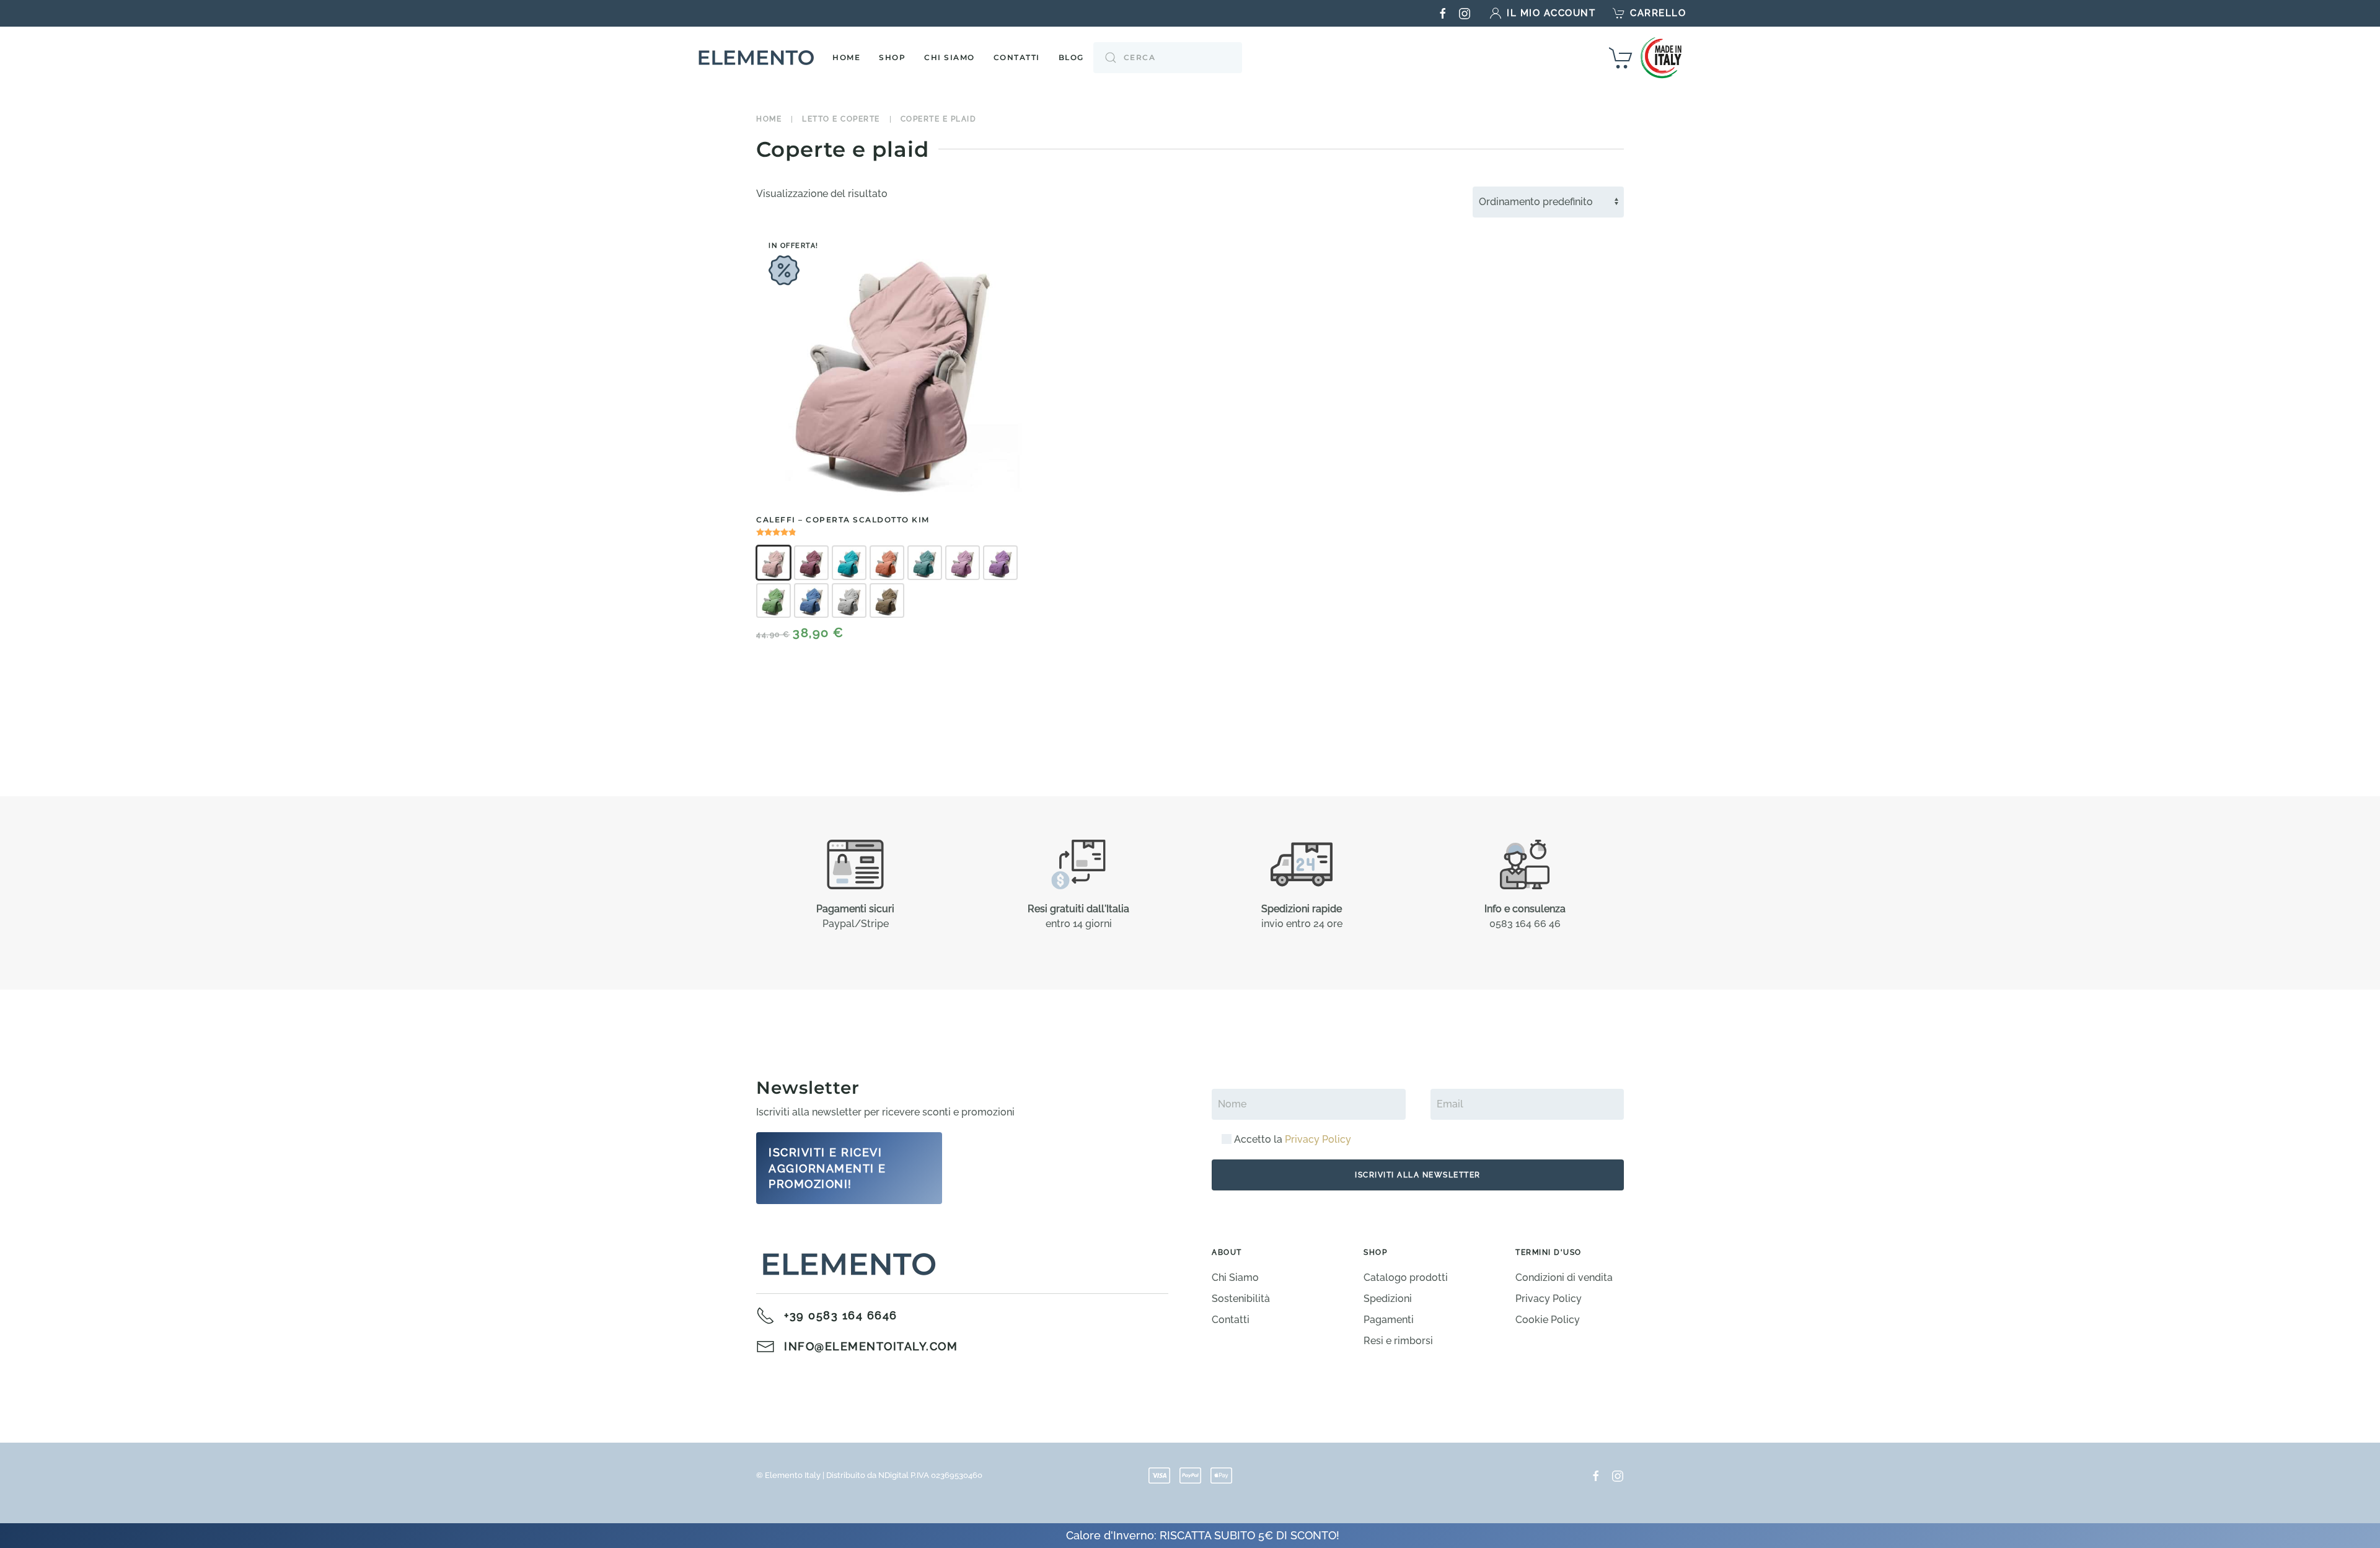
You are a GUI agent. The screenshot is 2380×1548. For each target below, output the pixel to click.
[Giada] (773, 600)
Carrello (1658, 13)
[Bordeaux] (811, 563)
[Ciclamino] (1000, 563)
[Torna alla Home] (759, 58)
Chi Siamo (950, 57)
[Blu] (811, 600)
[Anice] (849, 563)
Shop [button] (892, 57)
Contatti (1017, 57)
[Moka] (887, 600)
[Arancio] (887, 563)
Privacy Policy (1318, 1139)
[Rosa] (773, 563)
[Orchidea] (963, 563)
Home (846, 57)
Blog (1071, 57)
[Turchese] (925, 563)
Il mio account (1551, 13)
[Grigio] (849, 600)
